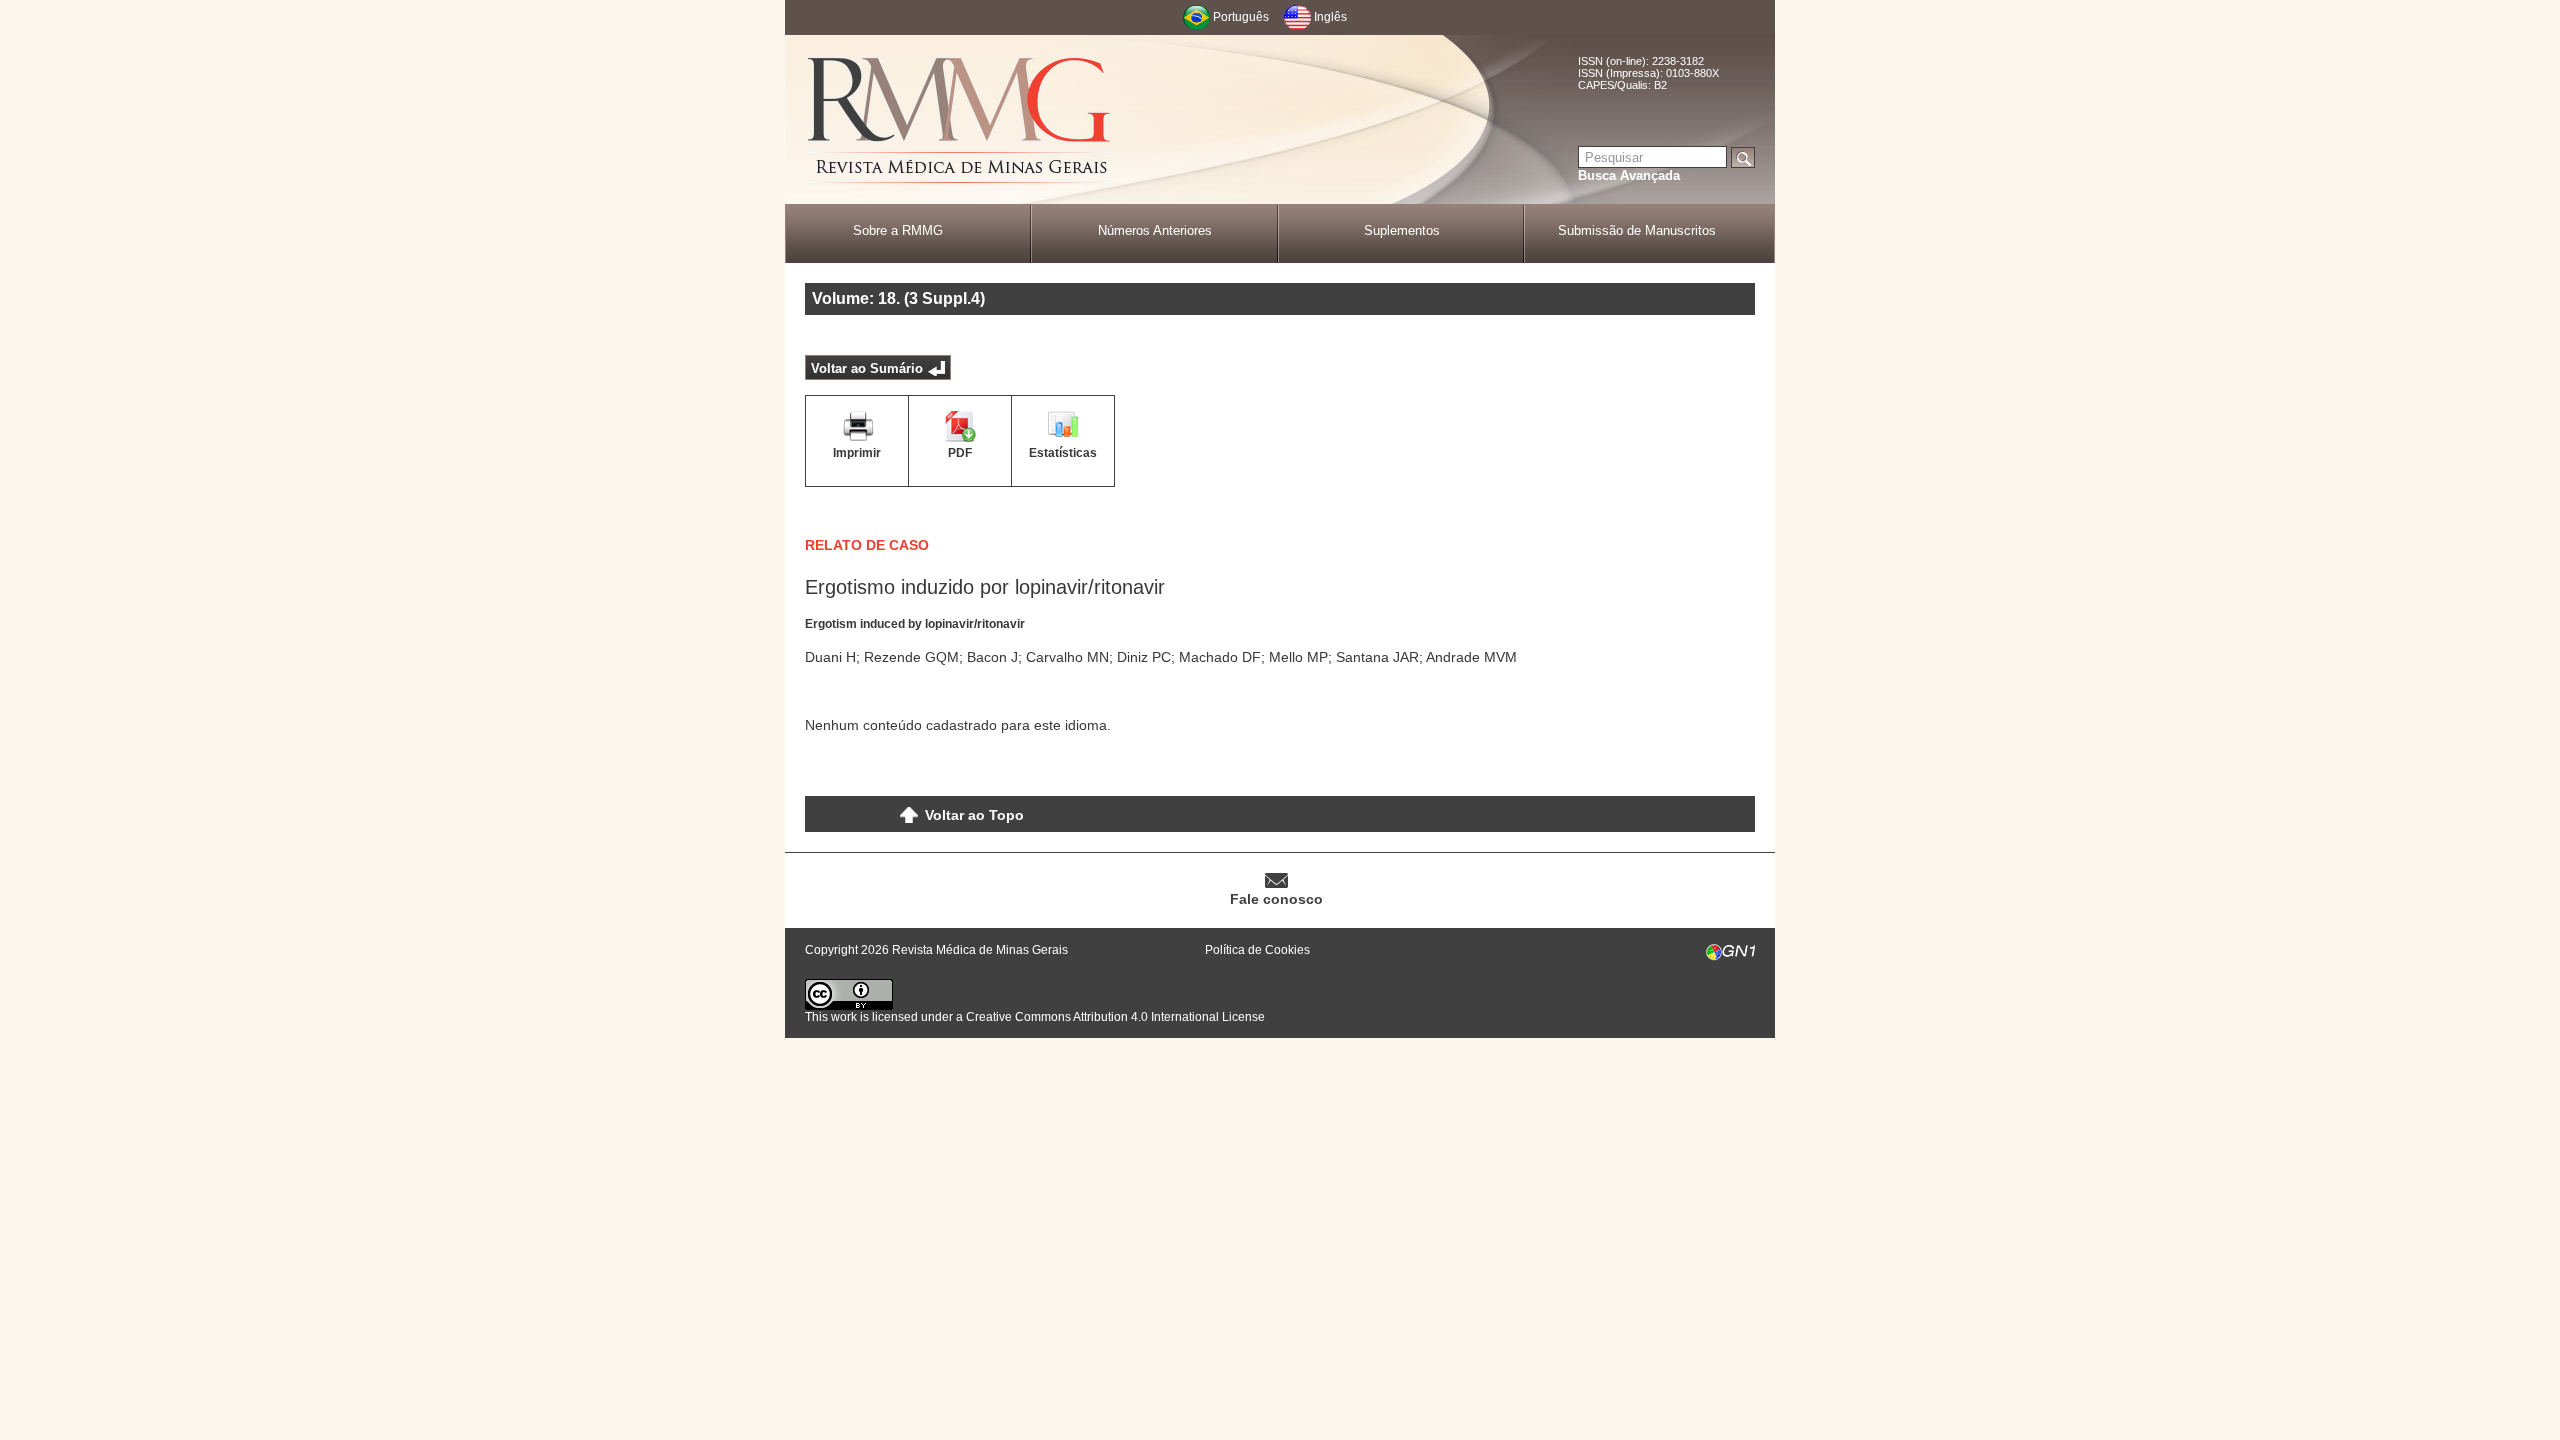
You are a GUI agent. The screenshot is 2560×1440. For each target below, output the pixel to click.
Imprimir (857, 453)
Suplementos (1402, 230)
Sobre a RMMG (898, 230)
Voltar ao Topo (974, 815)
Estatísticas (1063, 453)
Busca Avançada (1629, 175)
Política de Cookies (1257, 950)
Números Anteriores (1155, 230)
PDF (960, 453)
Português (1241, 17)
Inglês (1330, 17)
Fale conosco (1276, 899)
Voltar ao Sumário (867, 368)
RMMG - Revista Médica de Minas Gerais (960, 120)
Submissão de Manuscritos (1637, 230)
